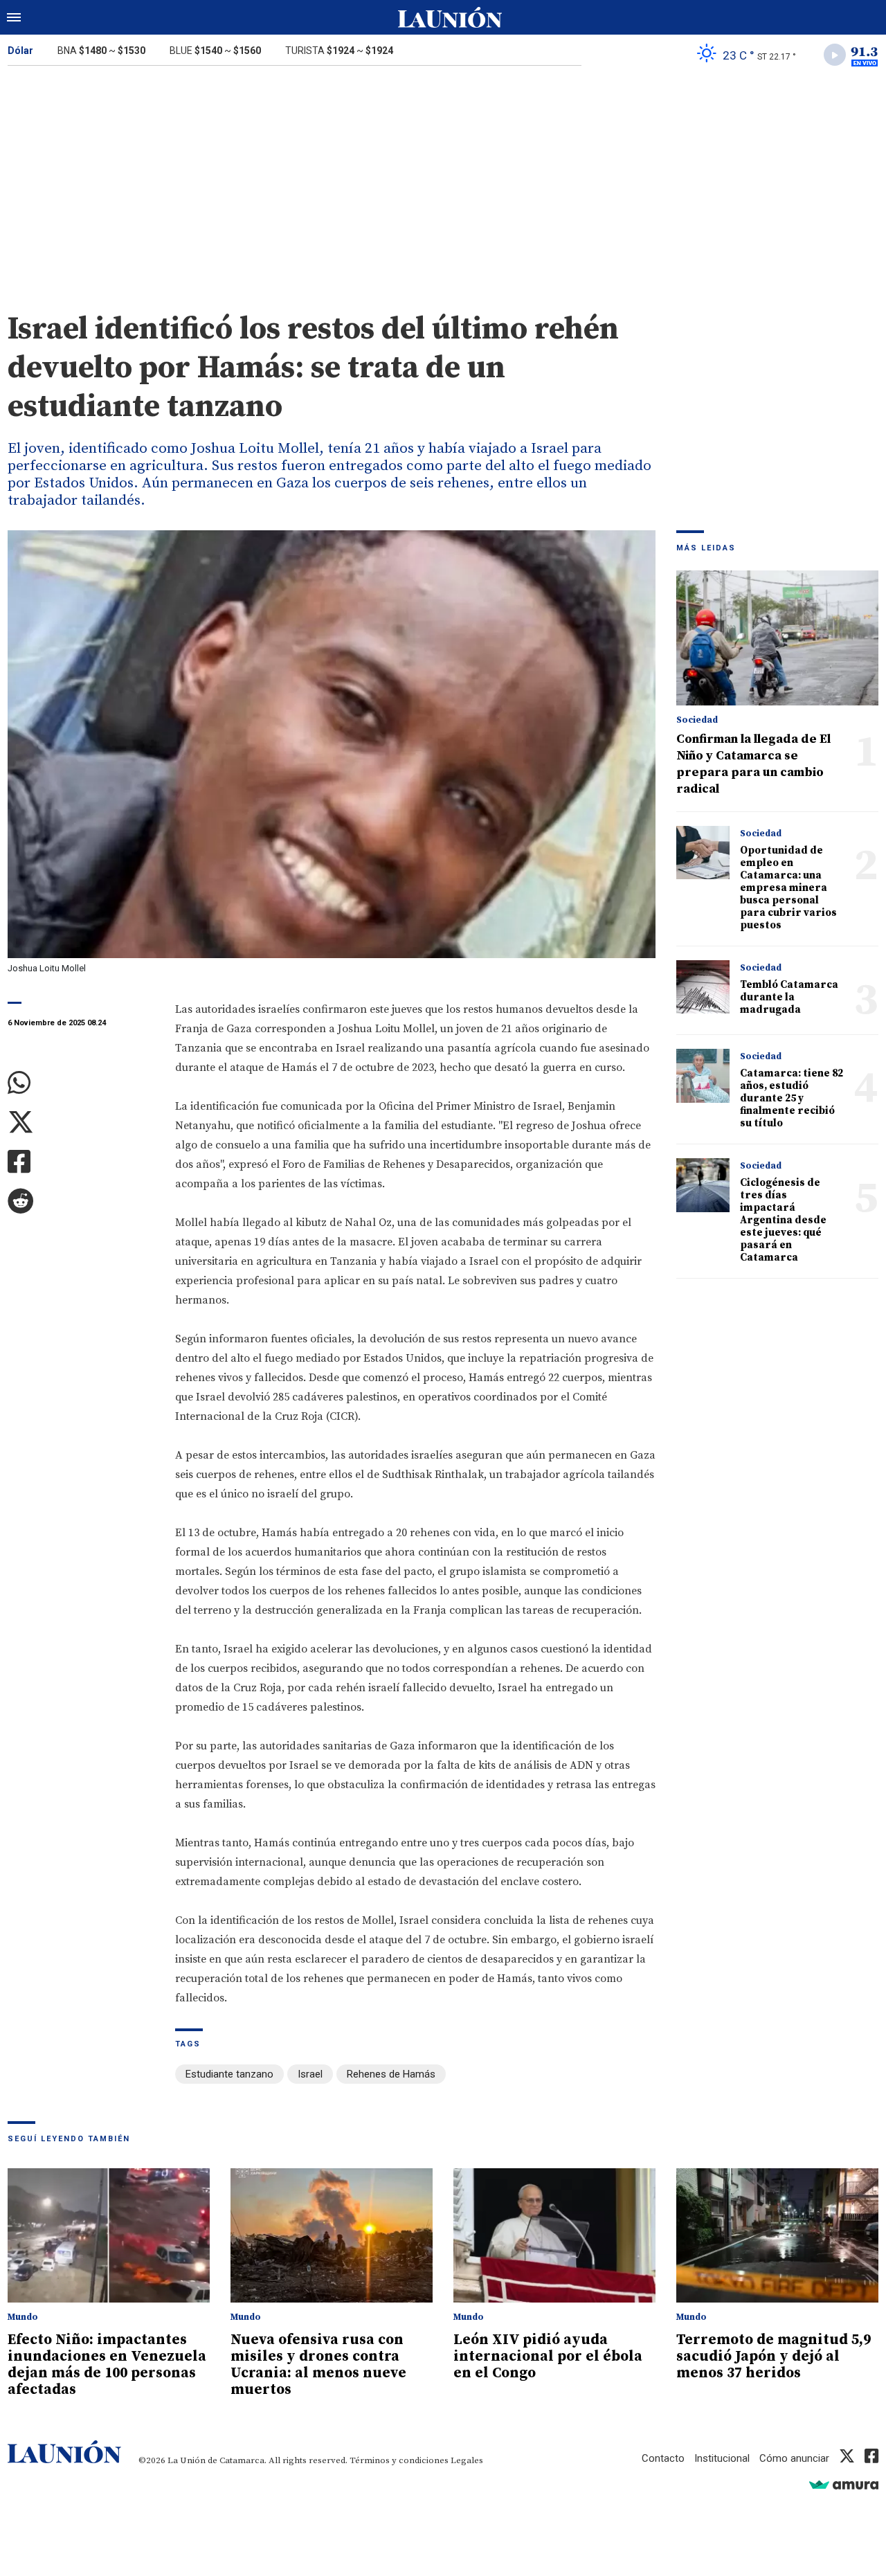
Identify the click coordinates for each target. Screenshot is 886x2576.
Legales (467, 2460)
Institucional (722, 2458)
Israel (310, 2074)
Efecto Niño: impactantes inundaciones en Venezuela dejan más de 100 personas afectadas (107, 2365)
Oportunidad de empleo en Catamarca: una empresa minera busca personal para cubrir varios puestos (788, 888)
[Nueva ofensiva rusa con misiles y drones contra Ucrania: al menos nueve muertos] (332, 2236)
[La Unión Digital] (450, 17)
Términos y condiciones (399, 2460)
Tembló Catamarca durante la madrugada (789, 997)
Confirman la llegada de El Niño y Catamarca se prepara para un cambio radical (753, 764)
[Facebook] (81, 1162)
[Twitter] (81, 1123)
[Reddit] (81, 1201)
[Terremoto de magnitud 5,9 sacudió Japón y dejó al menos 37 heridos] (777, 2236)
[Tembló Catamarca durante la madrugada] (703, 987)
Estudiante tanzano (229, 2074)
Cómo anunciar (794, 2458)
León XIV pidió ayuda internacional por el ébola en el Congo (548, 2357)
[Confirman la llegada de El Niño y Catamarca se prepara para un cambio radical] (777, 638)
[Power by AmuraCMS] (844, 2484)
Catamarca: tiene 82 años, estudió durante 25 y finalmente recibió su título (792, 1098)
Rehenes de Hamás (391, 2074)
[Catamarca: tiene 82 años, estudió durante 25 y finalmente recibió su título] (703, 1075)
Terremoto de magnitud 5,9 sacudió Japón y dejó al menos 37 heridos (774, 2357)
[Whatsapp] (81, 1083)
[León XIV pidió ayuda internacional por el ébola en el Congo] (554, 2236)
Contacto (663, 2458)
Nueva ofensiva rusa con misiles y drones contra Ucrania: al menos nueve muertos (318, 2365)
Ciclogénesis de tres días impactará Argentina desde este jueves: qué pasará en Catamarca (783, 1220)
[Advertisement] (443, 179)
